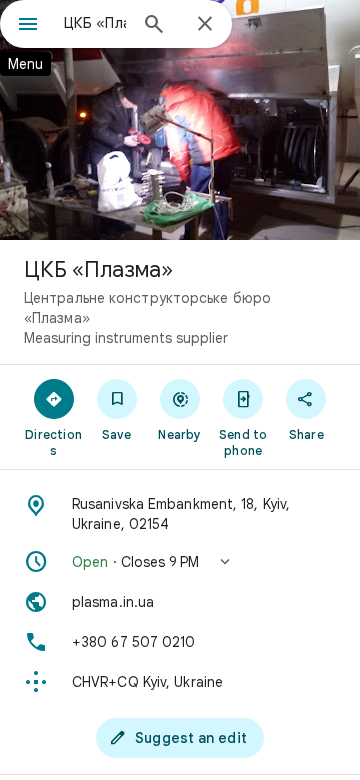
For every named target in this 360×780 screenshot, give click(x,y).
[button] (180, 562)
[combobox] (95, 23)
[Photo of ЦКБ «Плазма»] (180, 120)
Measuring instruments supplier (126, 338)
